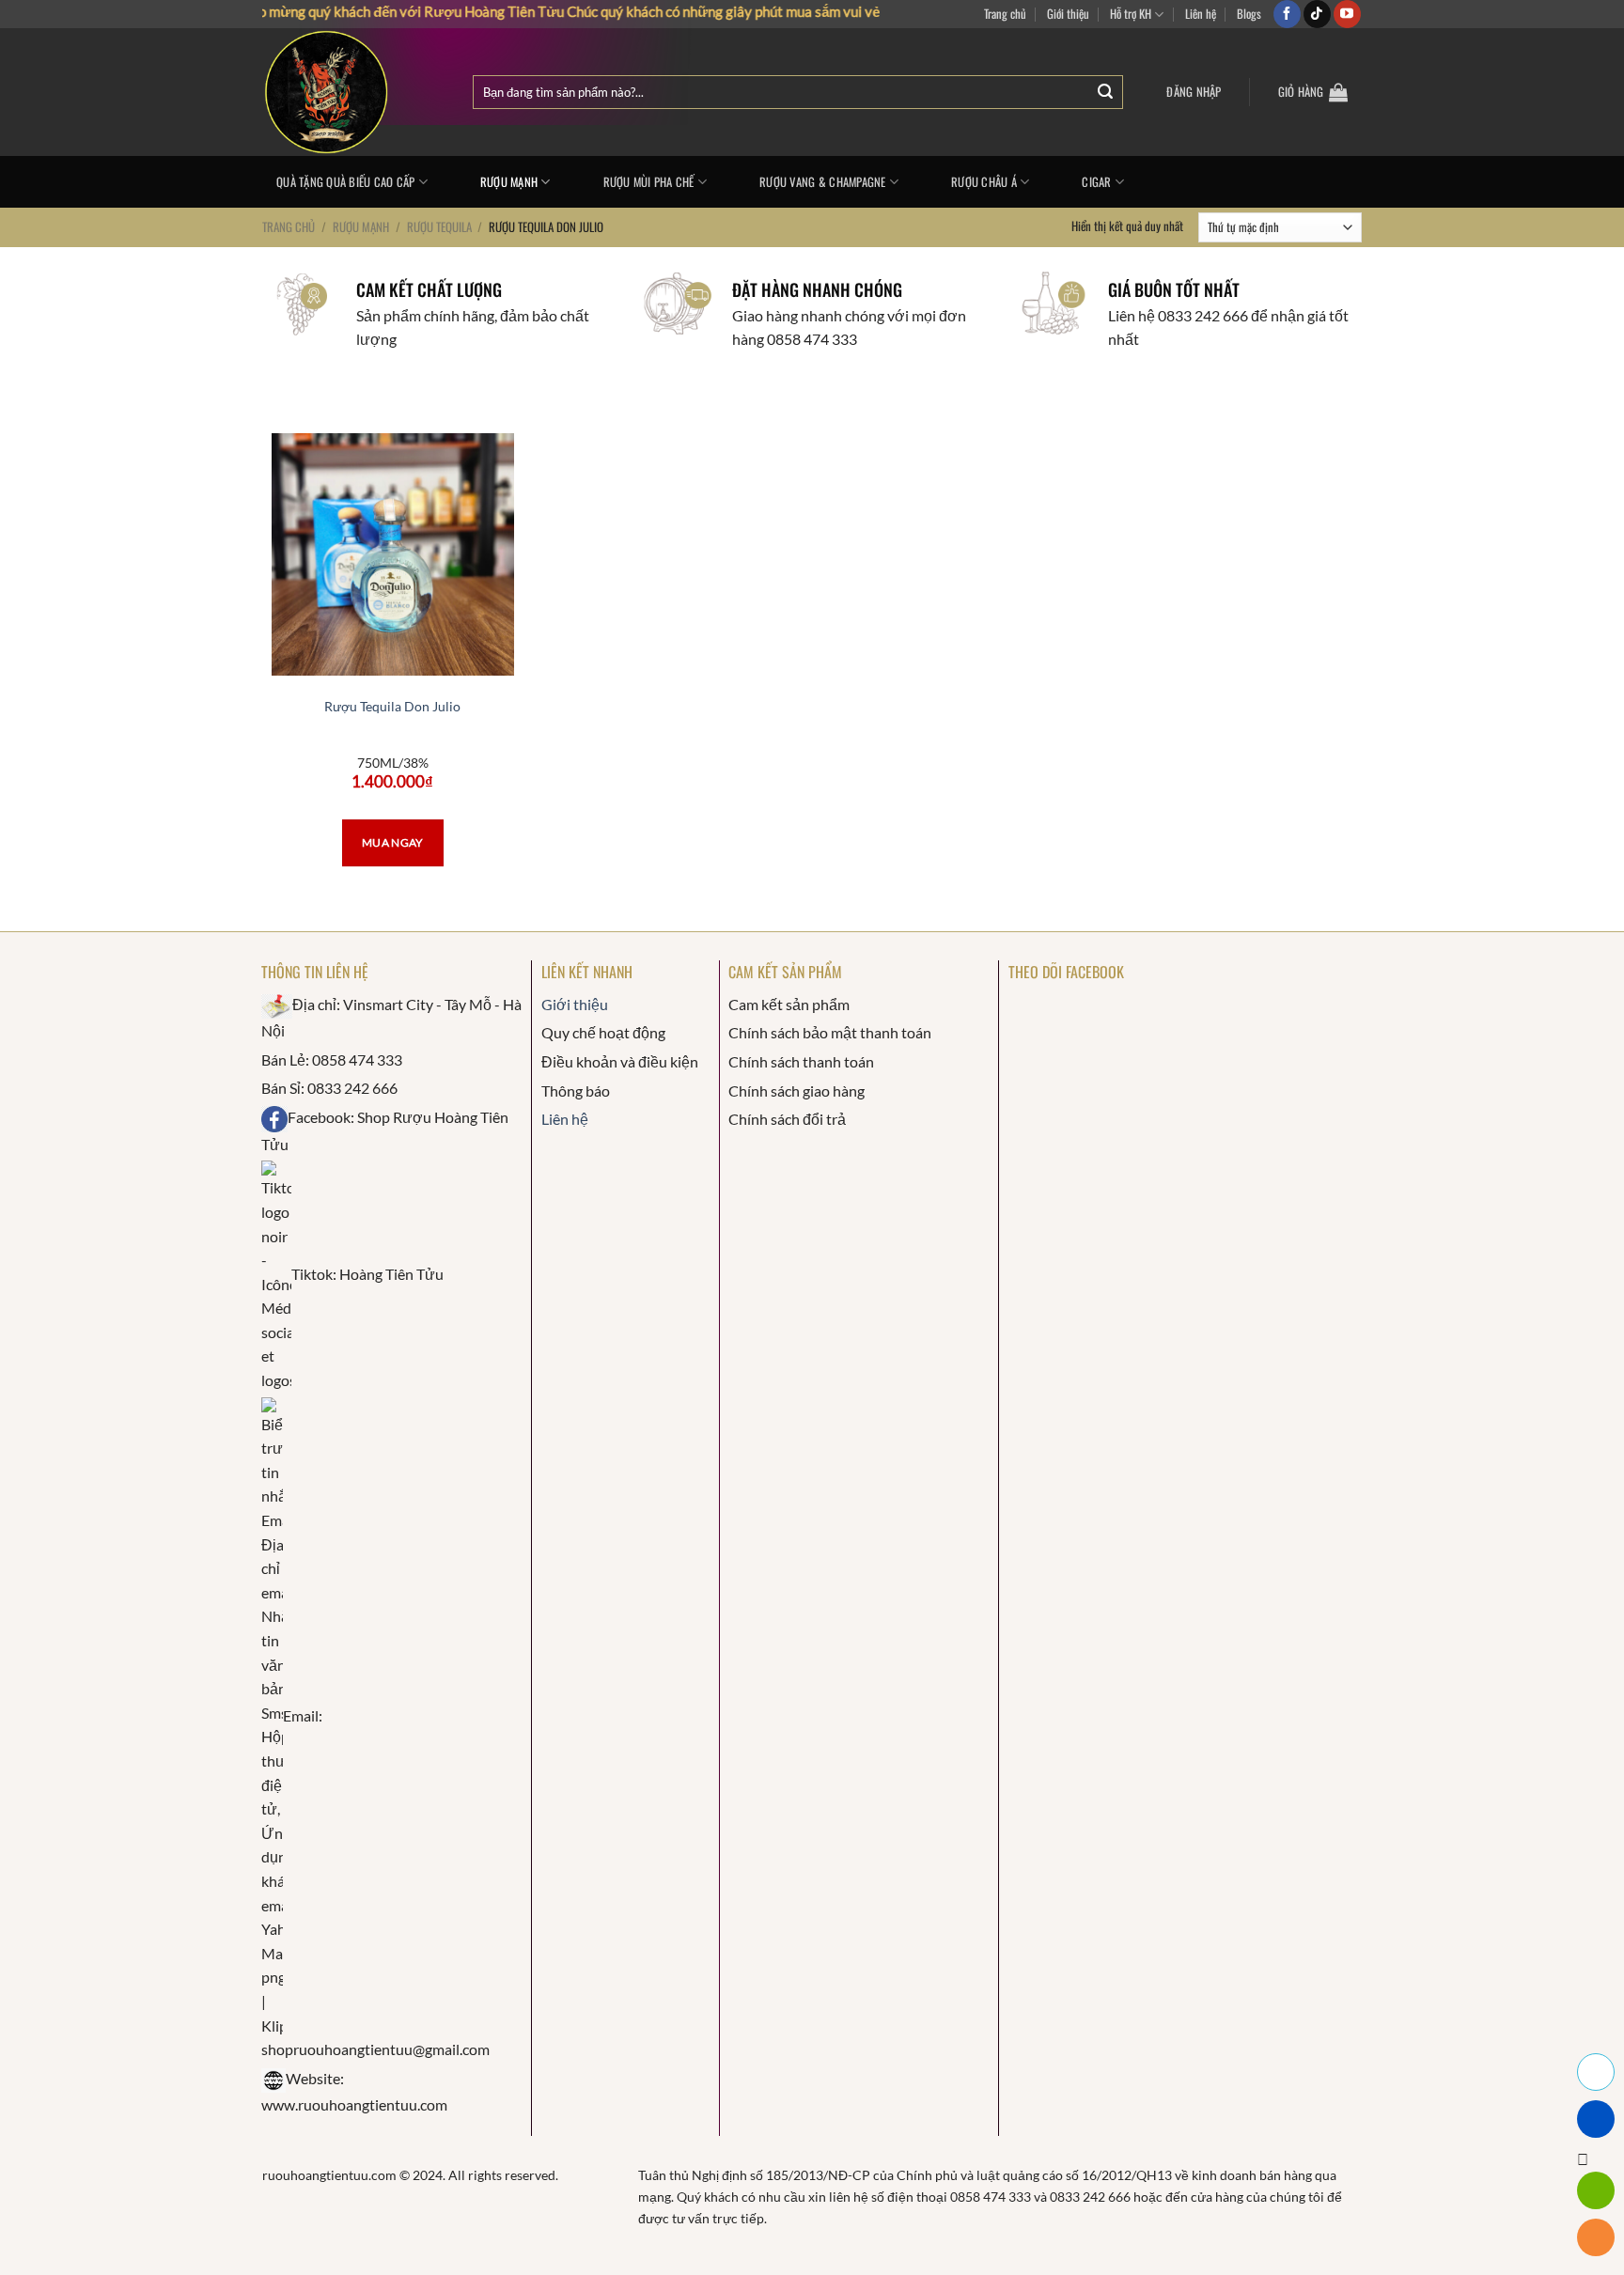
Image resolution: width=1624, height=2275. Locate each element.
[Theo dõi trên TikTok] (1317, 14)
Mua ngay (393, 842)
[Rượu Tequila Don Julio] (393, 554)
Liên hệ (1201, 14)
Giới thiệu (1068, 14)
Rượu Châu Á (984, 182)
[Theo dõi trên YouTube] (1347, 14)
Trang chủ (1005, 14)
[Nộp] (1105, 93)
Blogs (1249, 14)
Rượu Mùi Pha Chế (649, 182)
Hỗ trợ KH (1131, 14)
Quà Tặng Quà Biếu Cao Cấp (345, 182)
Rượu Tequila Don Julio (392, 706)
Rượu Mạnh (509, 182)
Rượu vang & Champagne (822, 182)
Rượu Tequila (439, 226)
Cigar (1096, 182)
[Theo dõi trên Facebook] (1287, 14)
